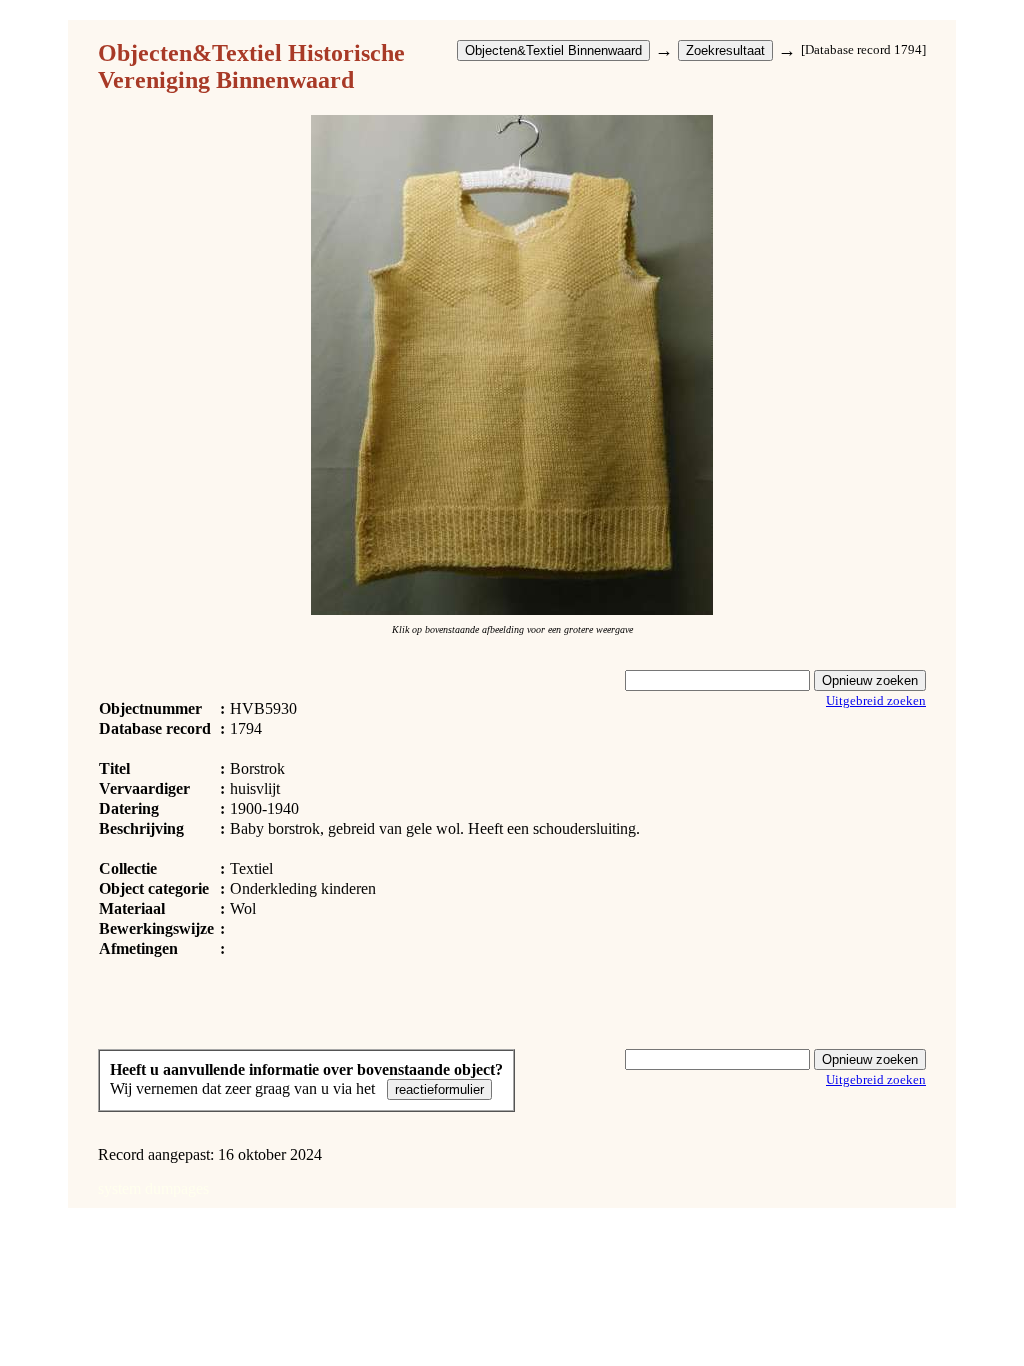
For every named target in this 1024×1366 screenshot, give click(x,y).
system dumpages (153, 1188)
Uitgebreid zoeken (876, 700)
